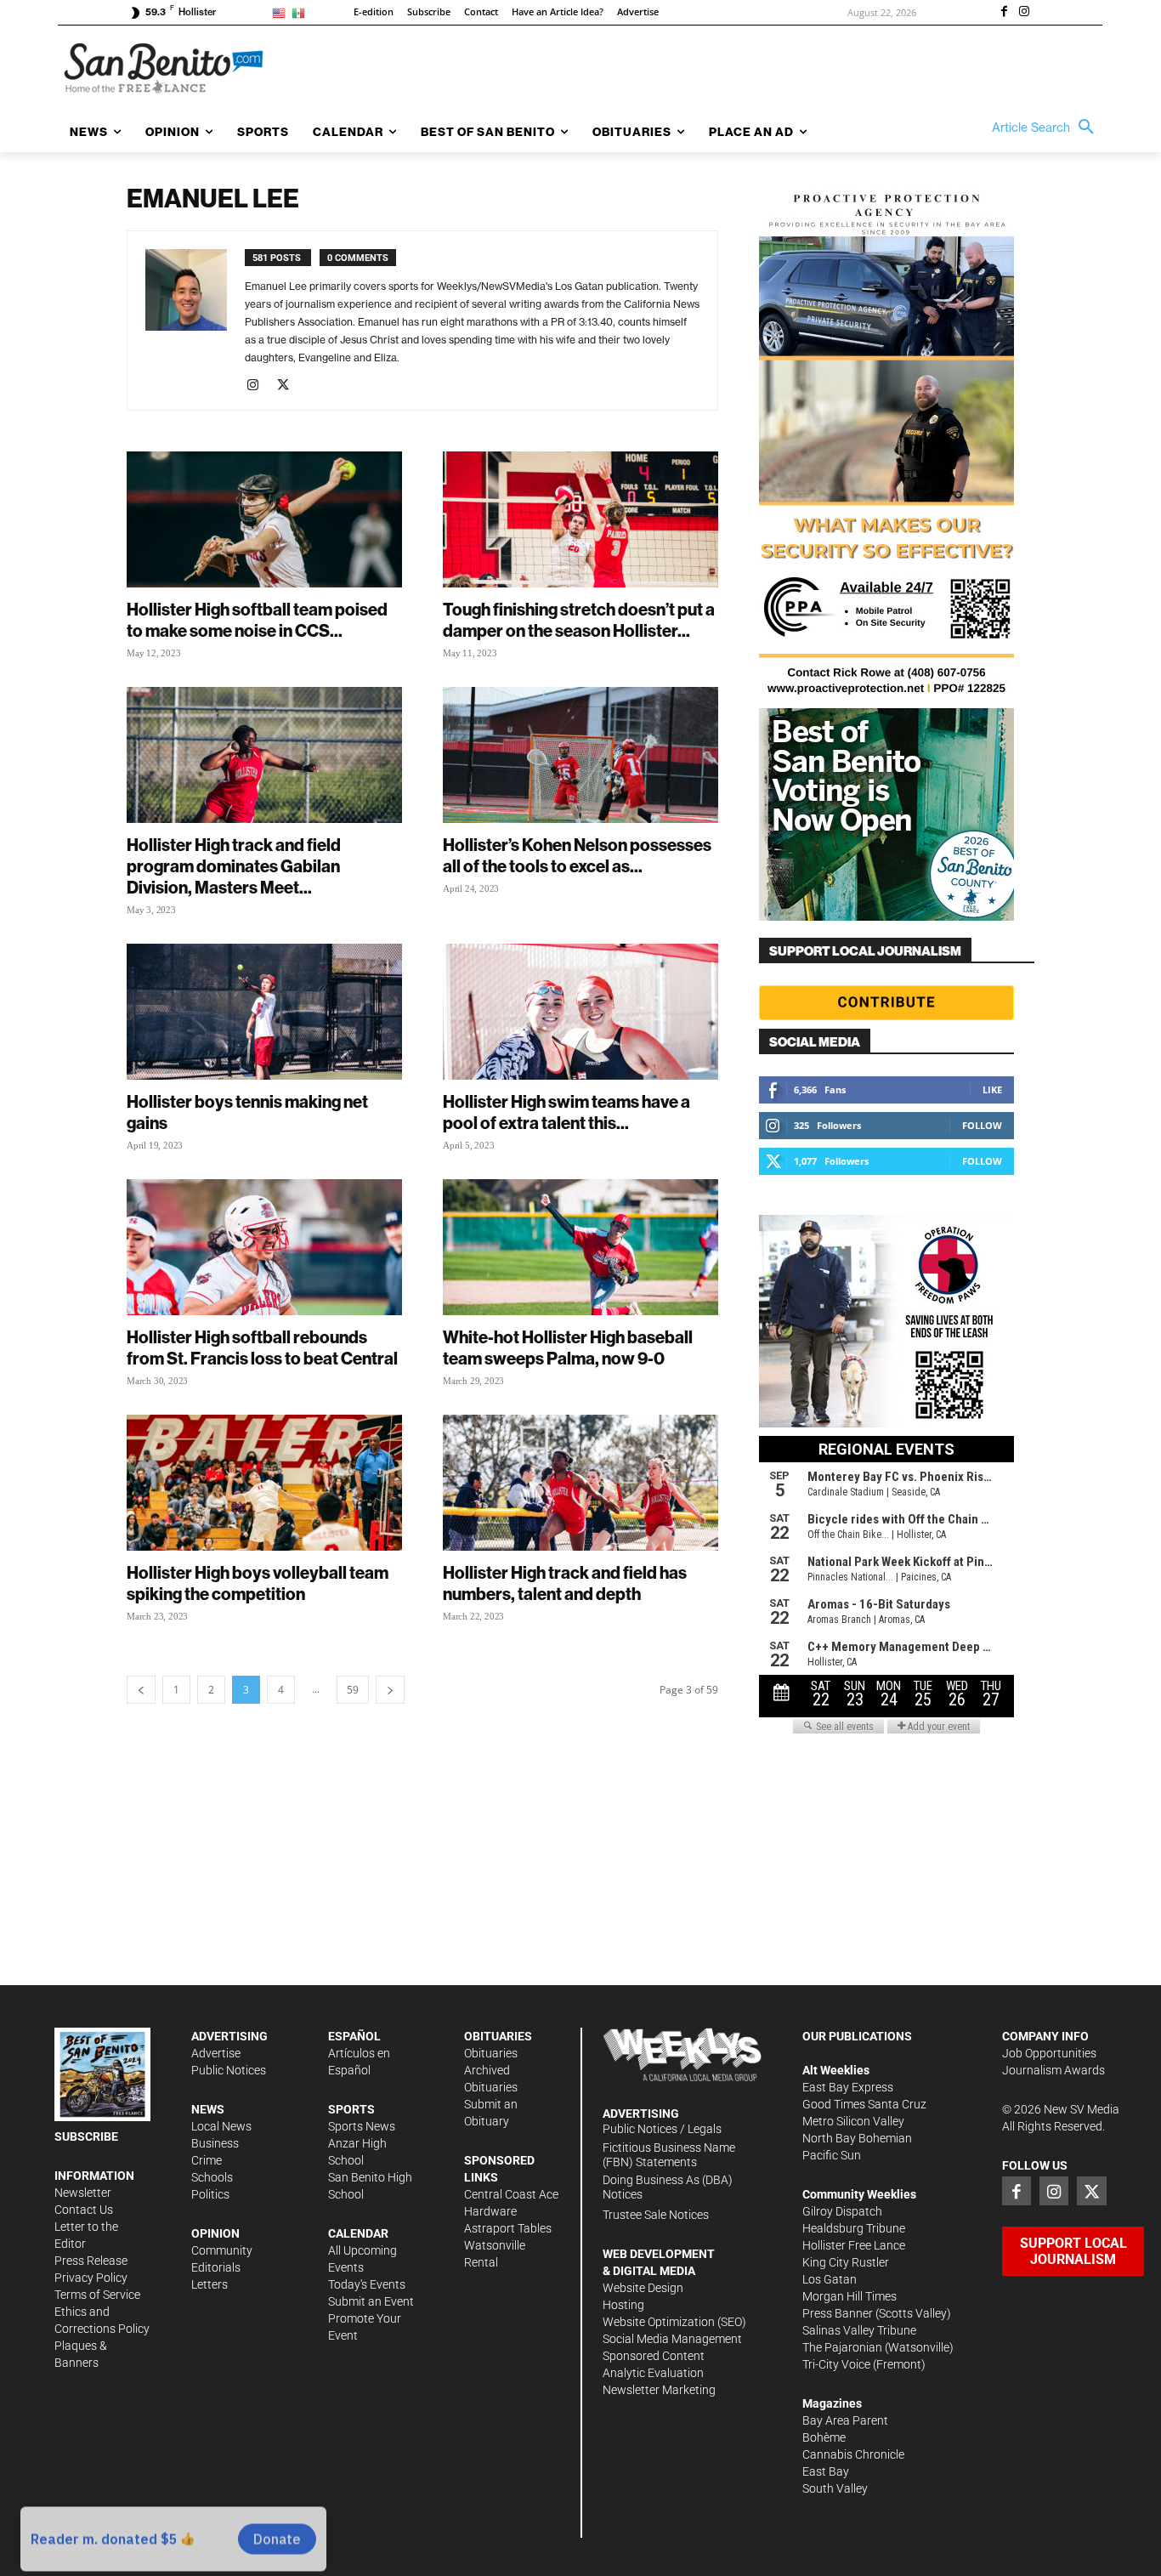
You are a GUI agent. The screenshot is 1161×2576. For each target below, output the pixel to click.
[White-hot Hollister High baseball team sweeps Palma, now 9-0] (580, 1247)
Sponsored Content (654, 2356)
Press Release (91, 2261)
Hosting (623, 2305)
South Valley (835, 2488)
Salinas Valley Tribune (859, 2330)
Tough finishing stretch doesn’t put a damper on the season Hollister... (579, 620)
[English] (282, 12)
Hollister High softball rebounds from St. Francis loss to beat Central (262, 1348)
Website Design (643, 2288)
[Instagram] (1024, 13)
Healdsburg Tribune (854, 2228)
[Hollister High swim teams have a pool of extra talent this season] (580, 1012)
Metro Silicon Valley (853, 2121)
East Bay (826, 2471)
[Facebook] (1004, 13)
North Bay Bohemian (857, 2138)
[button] (1047, 128)
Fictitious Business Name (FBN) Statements (669, 2155)
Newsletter (83, 2193)
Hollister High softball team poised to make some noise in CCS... (257, 620)
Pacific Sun (832, 2155)
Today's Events (367, 2284)
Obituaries (491, 2053)
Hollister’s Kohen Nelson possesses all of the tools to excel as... (577, 855)
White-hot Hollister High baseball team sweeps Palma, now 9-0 (568, 1348)
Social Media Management (672, 2339)
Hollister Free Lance (854, 2245)
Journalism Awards (1053, 2070)
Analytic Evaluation (653, 2373)
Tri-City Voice (836, 2364)
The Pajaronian (842, 2347)
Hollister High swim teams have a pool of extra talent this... (566, 1112)
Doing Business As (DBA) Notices (668, 2187)
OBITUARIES (498, 2036)
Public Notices (229, 2070)
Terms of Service (97, 2295)
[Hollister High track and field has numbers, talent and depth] (580, 1483)
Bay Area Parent (845, 2420)
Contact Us (84, 2210)
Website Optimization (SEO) (674, 2322)
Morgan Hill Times (850, 2296)
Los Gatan (830, 2279)
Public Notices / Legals (662, 2129)
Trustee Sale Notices (656, 2215)
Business (215, 2143)
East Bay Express (848, 2087)
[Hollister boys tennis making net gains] (264, 1012)
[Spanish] (301, 12)
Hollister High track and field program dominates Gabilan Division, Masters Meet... (234, 866)
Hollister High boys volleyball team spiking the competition (258, 1583)
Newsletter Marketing (659, 2390)
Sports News (362, 2126)
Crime (207, 2160)
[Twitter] (289, 386)
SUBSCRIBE (86, 2136)
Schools (212, 2177)
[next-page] (390, 1690)
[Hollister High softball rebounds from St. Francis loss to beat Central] (264, 1247)
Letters (210, 2284)
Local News (221, 2126)
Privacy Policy (91, 2278)
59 (353, 1690)
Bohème (824, 2437)
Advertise (216, 2053)
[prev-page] (141, 1690)
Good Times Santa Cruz (864, 2104)
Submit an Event (371, 2301)
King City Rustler (846, 2262)
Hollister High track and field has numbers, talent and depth (565, 1583)
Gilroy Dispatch (842, 2211)
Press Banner (838, 2313)
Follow (982, 1125)
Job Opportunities (1049, 2053)
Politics (210, 2194)
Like (992, 1089)
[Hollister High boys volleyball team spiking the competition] (264, 1483)
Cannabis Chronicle (853, 2454)
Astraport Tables (508, 2228)
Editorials (216, 2267)
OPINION (215, 2233)
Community (222, 2250)
